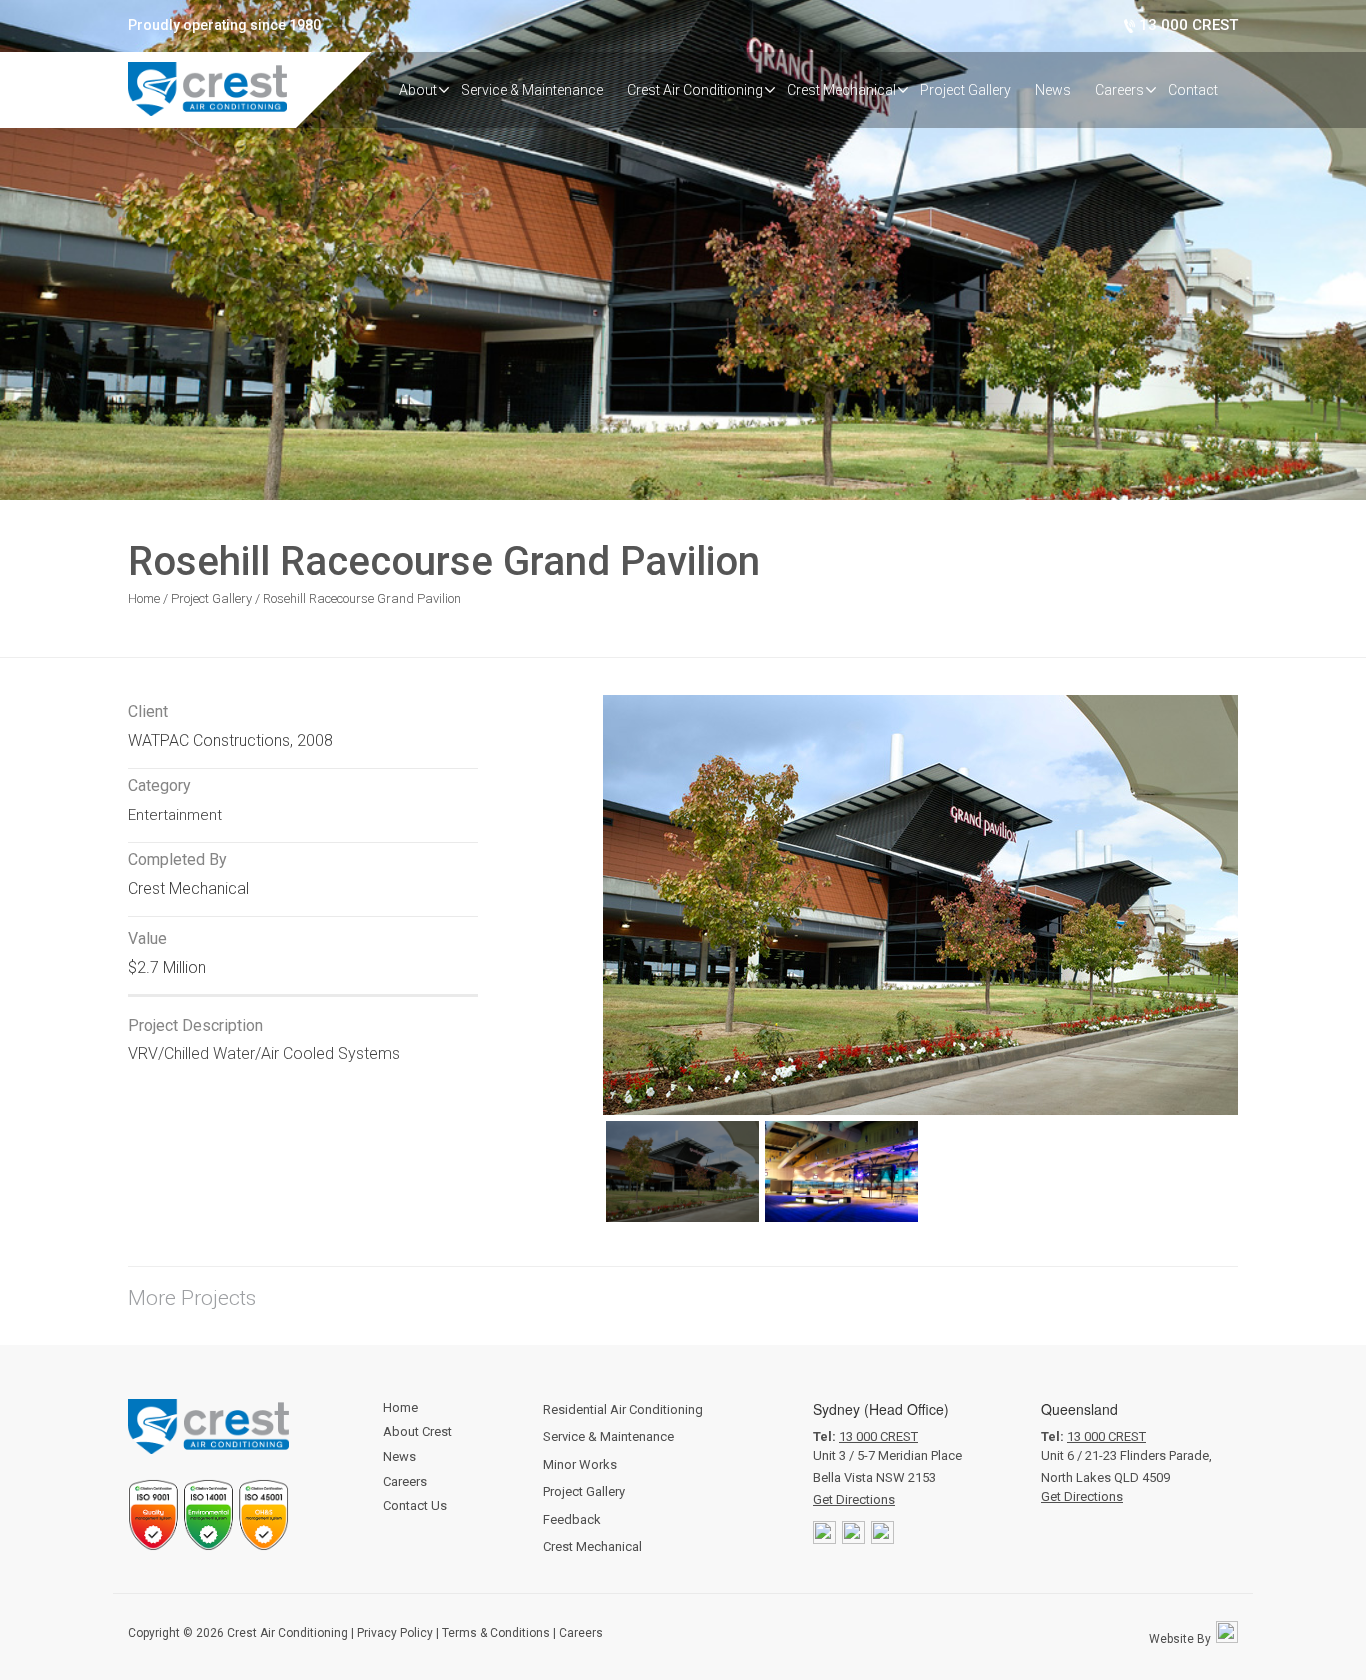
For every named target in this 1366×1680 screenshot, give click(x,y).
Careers (405, 1481)
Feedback (572, 1519)
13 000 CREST (878, 1436)
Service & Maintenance (608, 1436)
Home (145, 598)
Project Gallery (211, 598)
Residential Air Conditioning (623, 1409)
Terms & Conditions (496, 1633)
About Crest (417, 1431)
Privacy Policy (395, 1633)
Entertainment (175, 815)
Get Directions (854, 1499)
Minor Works (580, 1464)
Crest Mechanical (592, 1546)
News (399, 1456)
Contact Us (415, 1505)
